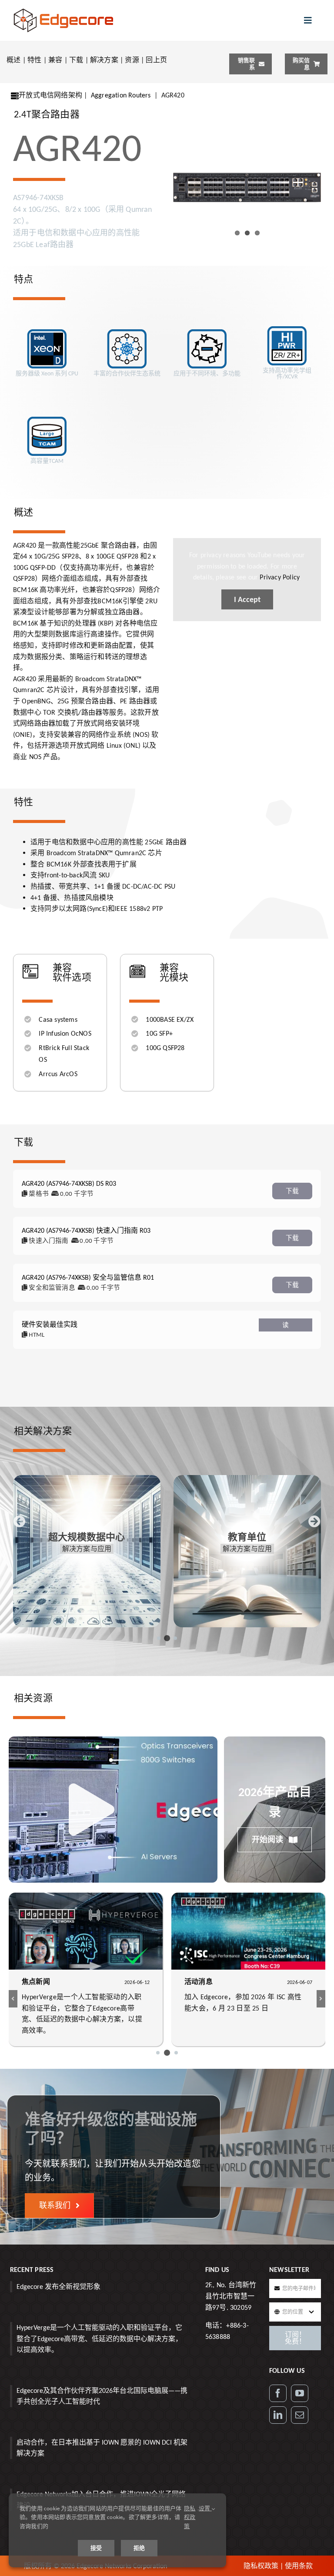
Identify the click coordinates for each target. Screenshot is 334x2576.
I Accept (247, 599)
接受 (96, 2548)
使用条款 (299, 2566)
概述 (13, 60)
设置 (205, 2508)
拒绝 (139, 2548)
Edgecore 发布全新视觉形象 (58, 2287)
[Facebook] (278, 2393)
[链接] (278, 2415)
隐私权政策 (261, 2566)
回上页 (156, 60)
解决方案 (104, 60)
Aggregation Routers (121, 95)
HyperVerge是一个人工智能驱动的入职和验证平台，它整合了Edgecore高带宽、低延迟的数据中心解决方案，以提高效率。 (99, 2338)
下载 (76, 60)
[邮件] (300, 2415)
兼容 (55, 60)
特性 (34, 60)
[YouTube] (300, 2393)
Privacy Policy (279, 577)
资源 (132, 60)
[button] (159, 1638)
